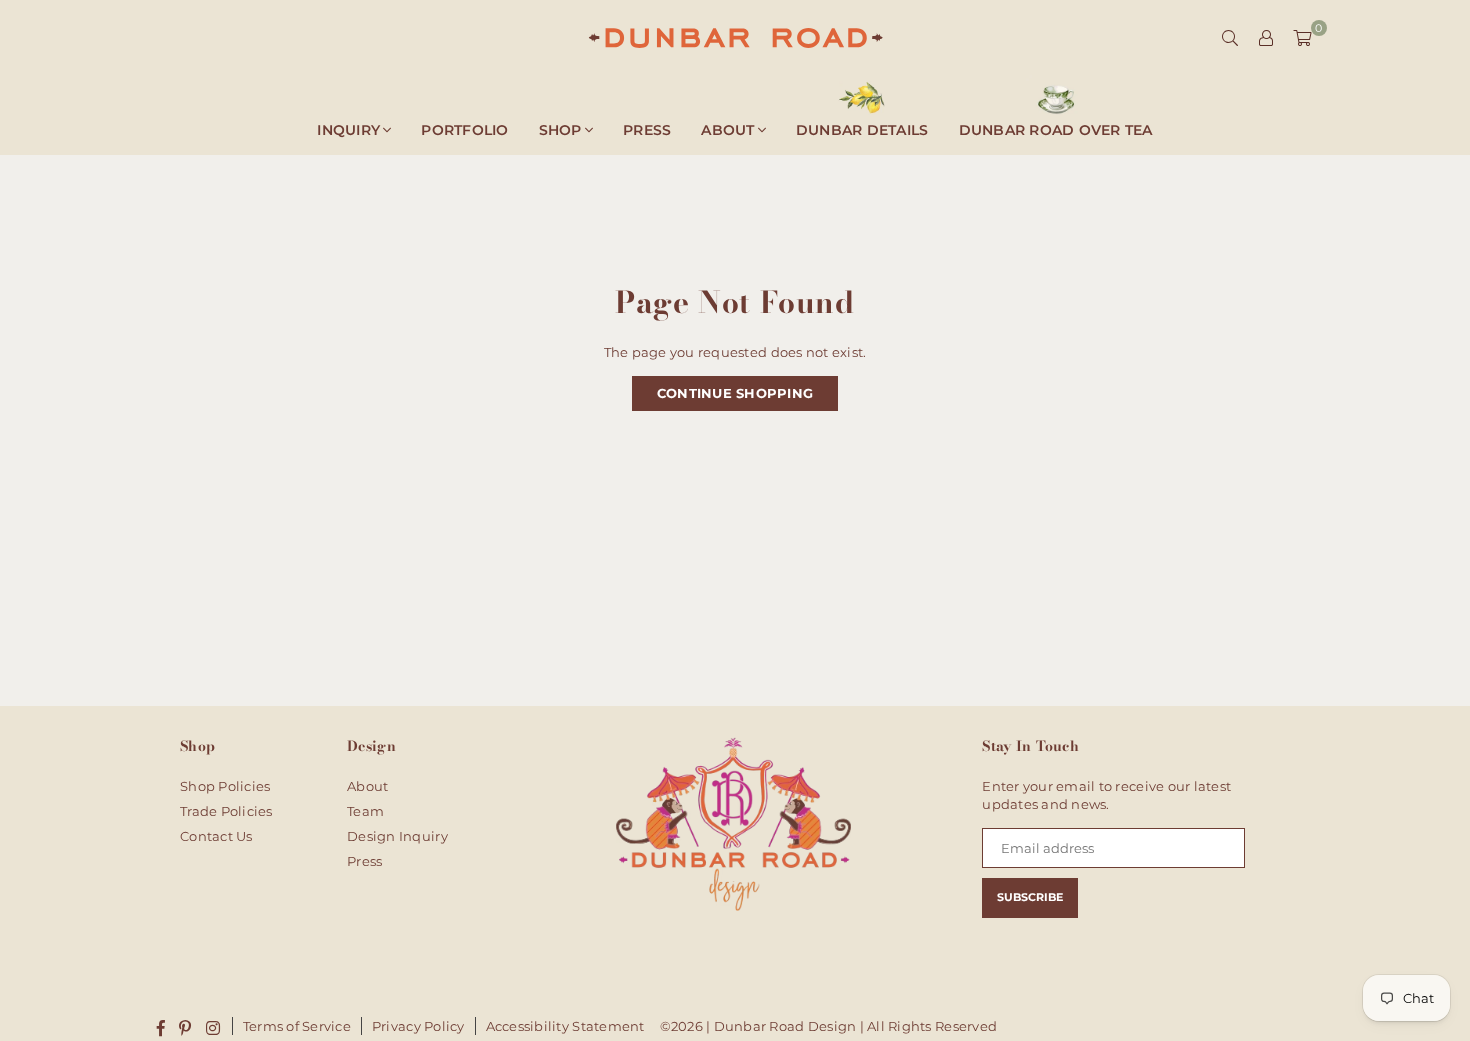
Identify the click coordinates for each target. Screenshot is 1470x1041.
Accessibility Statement (565, 1026)
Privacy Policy (418, 1026)
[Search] (1230, 38)
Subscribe (1030, 897)
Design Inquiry (397, 836)
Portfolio (464, 130)
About (727, 130)
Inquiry (348, 130)
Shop (560, 130)
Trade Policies (226, 811)
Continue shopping (735, 393)
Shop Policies (225, 786)
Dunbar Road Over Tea (1056, 130)
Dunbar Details (862, 130)
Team (365, 811)
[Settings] (1266, 38)
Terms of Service (297, 1026)
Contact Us (216, 836)
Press (647, 130)
